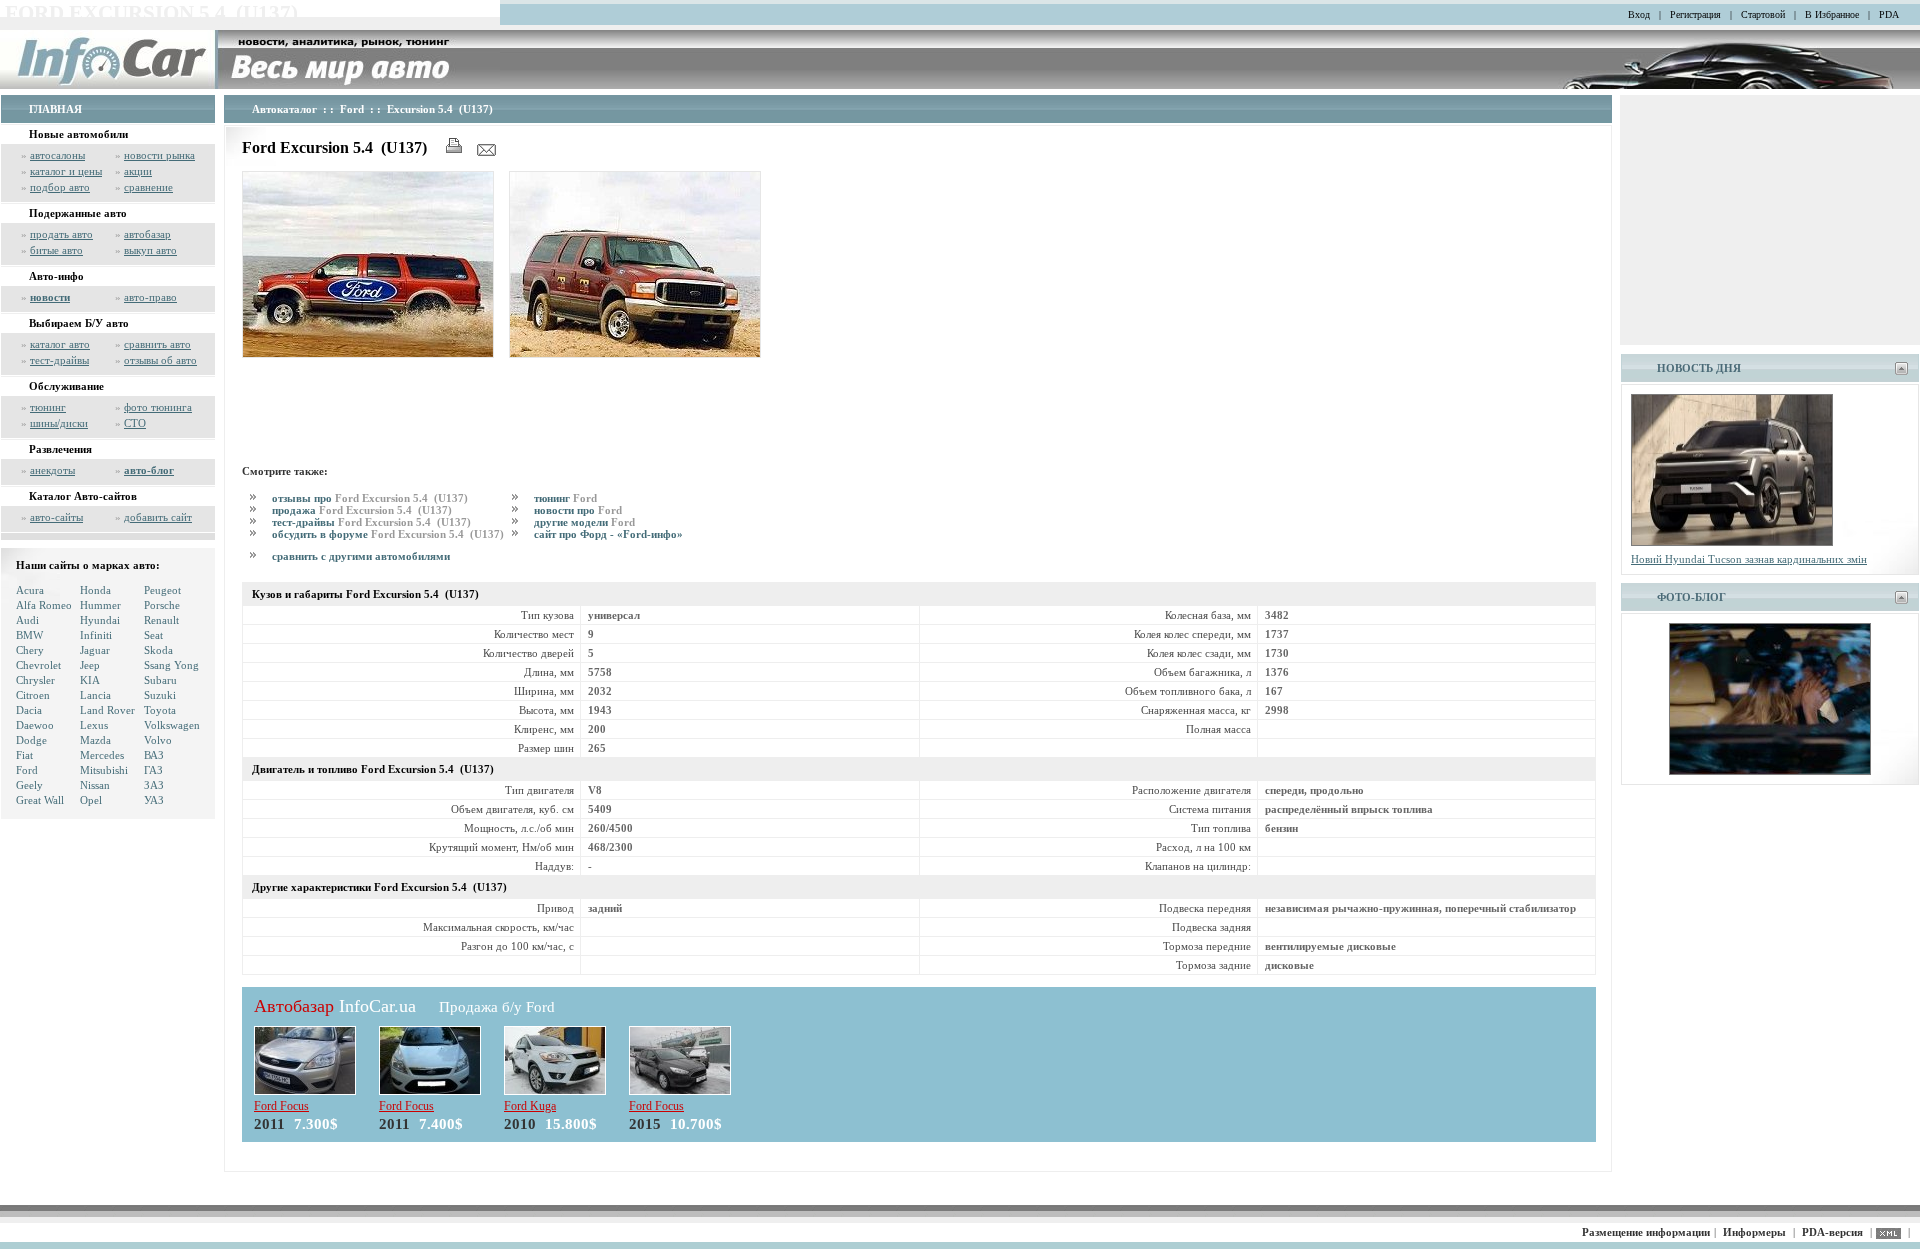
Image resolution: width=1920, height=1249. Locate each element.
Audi (27, 620)
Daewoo (35, 725)
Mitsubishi (104, 770)
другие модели (584, 522)
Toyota (160, 710)
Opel (91, 800)
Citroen (33, 695)
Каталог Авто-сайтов (83, 496)
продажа (362, 510)
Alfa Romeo (44, 605)
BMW (29, 635)
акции (138, 171)
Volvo (158, 740)
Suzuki (160, 695)
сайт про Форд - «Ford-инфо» (608, 534)
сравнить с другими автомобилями (361, 556)
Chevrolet (38, 665)
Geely (29, 785)
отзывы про (370, 498)
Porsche (162, 605)
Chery (30, 650)
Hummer (100, 605)
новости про (578, 510)
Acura (30, 590)
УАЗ (154, 800)
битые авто (56, 250)
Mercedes (102, 755)
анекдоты (52, 470)
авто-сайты (56, 517)
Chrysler (35, 680)
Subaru (160, 680)
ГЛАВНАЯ (55, 109)
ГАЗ (153, 770)
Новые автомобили (78, 134)
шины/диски (59, 423)
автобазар (147, 234)
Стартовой (1763, 14)
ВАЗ (154, 755)
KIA (90, 680)
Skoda (158, 650)
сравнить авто (157, 344)
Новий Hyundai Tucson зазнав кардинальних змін (1749, 559)
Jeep (90, 665)
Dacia (29, 710)
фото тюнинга (158, 407)
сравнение (148, 187)
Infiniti (96, 635)
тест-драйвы (59, 360)
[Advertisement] (606, 408)
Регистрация (1695, 14)
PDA (1889, 14)
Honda (95, 590)
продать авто (61, 234)
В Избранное (1832, 14)
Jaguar (95, 650)
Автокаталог (284, 109)
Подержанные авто (78, 213)
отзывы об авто (160, 360)
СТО (135, 423)
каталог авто (60, 344)
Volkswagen (172, 725)
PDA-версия (1832, 1232)
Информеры (1754, 1232)
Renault (161, 620)
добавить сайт (158, 517)
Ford (27, 770)
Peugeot (162, 590)
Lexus (94, 725)
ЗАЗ (154, 785)
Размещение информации (1646, 1232)
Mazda (95, 740)
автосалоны (57, 155)
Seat (153, 635)
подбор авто (60, 187)
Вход (1639, 14)
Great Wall (40, 800)
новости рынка (159, 155)
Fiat (24, 755)
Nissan (95, 785)
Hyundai (100, 620)
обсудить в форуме (388, 534)
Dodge (31, 740)
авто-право (150, 297)
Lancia (95, 695)
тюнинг (48, 407)
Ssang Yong (171, 665)
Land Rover (107, 710)
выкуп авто (150, 250)
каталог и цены (66, 171)
